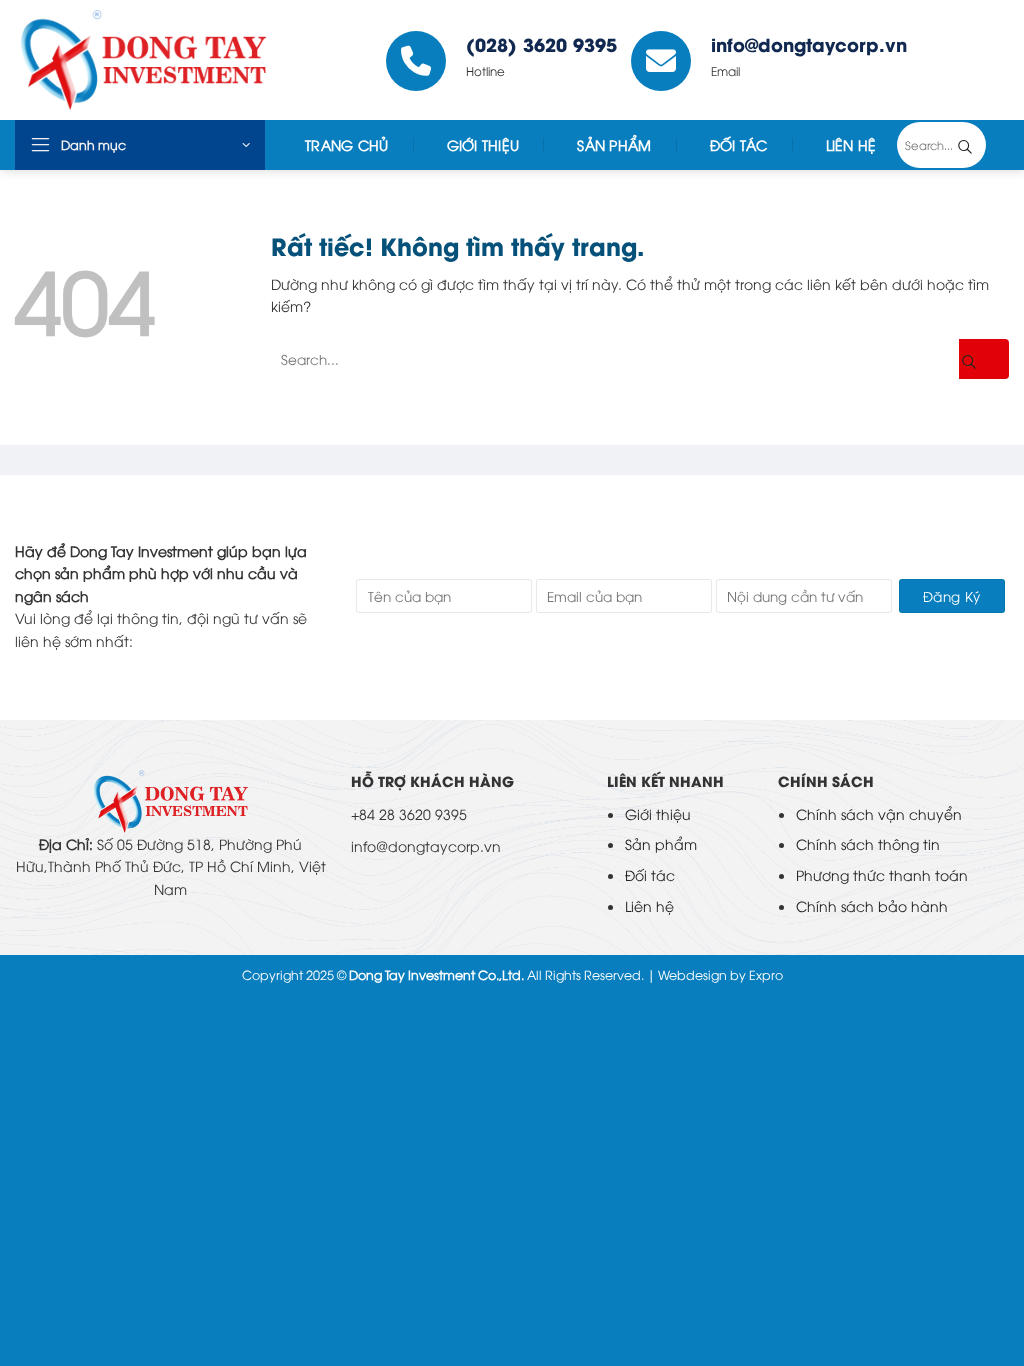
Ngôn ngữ (965, 60)
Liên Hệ (851, 144)
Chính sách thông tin (868, 843)
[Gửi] (980, 145)
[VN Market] (163, 60)
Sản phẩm (661, 843)
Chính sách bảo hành (872, 905)
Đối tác (739, 144)
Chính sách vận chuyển (879, 813)
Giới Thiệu (483, 144)
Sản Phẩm (614, 144)
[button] (140, 145)
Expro (766, 974)
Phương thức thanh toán (882, 874)
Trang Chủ (347, 144)
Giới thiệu (658, 813)
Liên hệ (649, 905)
